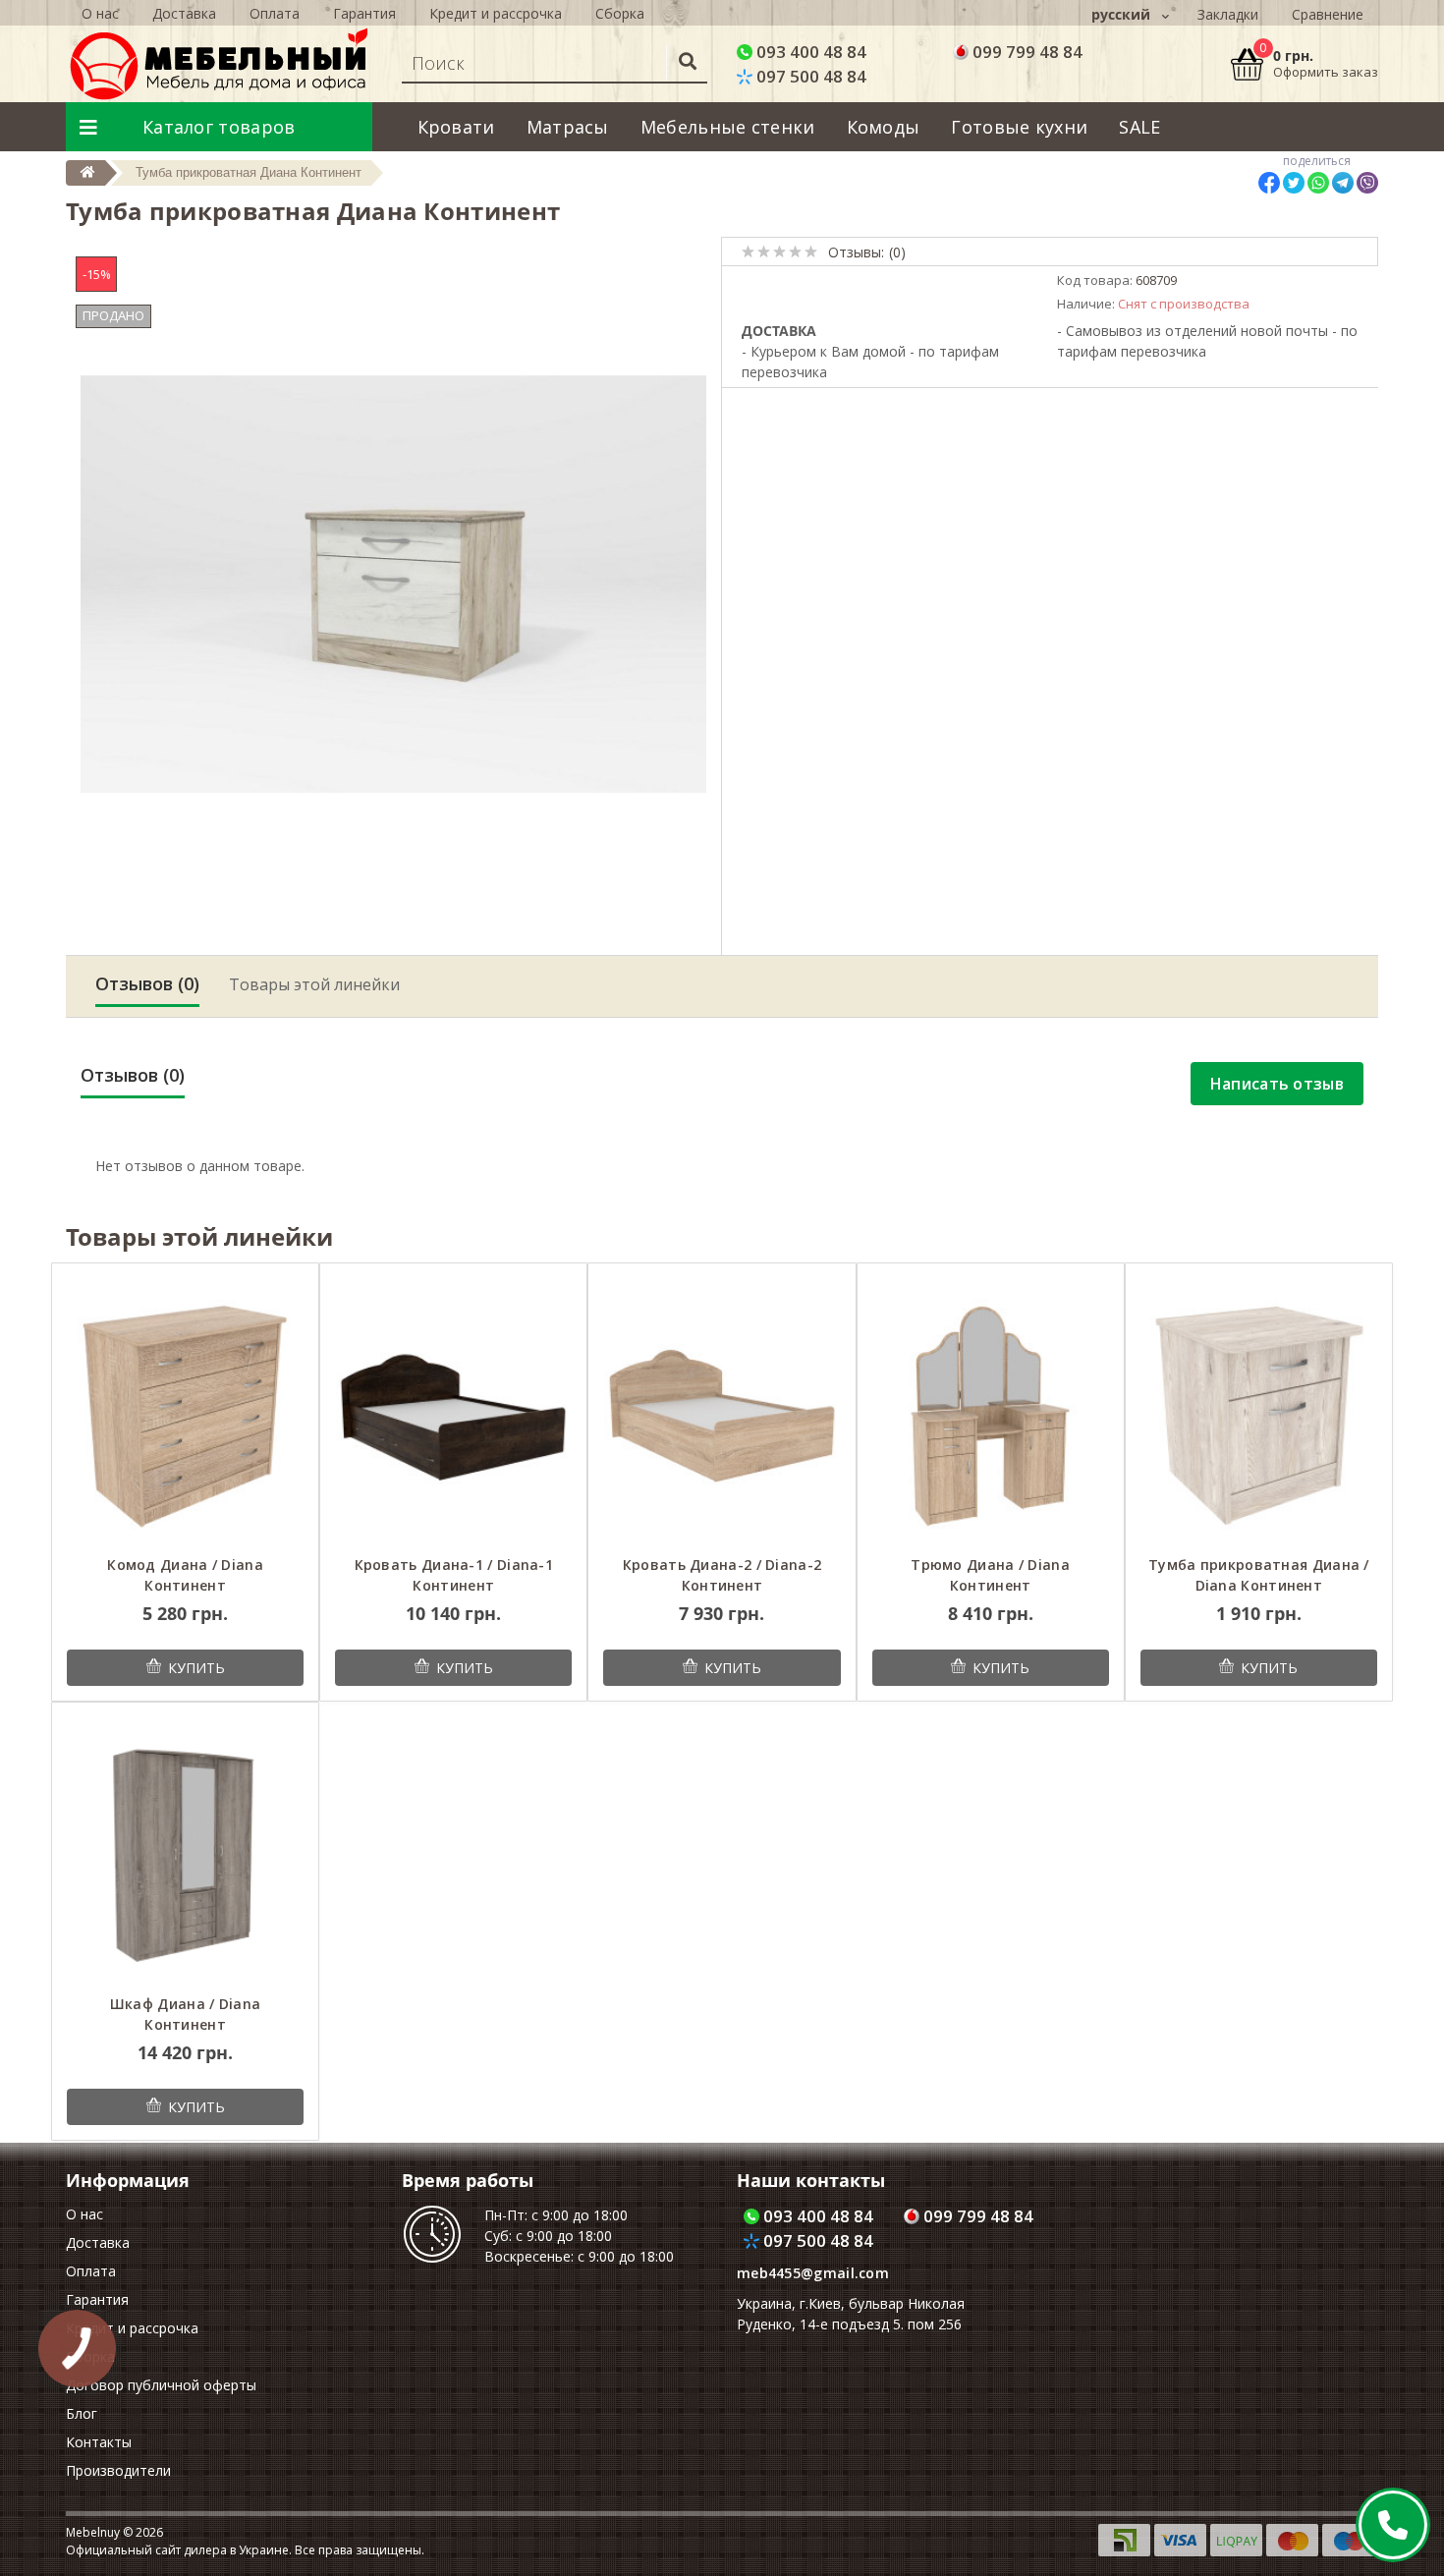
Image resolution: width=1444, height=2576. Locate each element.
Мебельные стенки (728, 127)
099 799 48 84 (1026, 52)
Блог (82, 2413)
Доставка (184, 13)
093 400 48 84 (809, 52)
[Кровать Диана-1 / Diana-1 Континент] (453, 1414)
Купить (196, 1668)
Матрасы (568, 127)
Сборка (620, 13)
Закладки (1228, 14)
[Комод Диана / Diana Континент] (185, 1414)
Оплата (275, 13)
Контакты (99, 2442)
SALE (1139, 127)
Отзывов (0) (147, 983)
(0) (897, 252)
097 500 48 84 (809, 76)
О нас (100, 13)
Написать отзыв (1277, 1084)
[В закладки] (261, 1289)
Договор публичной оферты (161, 2385)
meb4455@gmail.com (813, 2273)
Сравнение (1328, 14)
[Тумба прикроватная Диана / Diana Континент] (1259, 1414)
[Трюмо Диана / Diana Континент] (991, 1414)
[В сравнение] (289, 1289)
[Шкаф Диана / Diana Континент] (185, 1854)
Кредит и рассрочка (496, 13)
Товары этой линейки (314, 984)
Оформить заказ (1326, 72)
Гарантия (364, 13)
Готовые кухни (1019, 127)
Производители (118, 2470)
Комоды (884, 127)
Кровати (456, 127)
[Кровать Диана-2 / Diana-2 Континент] (722, 1414)
